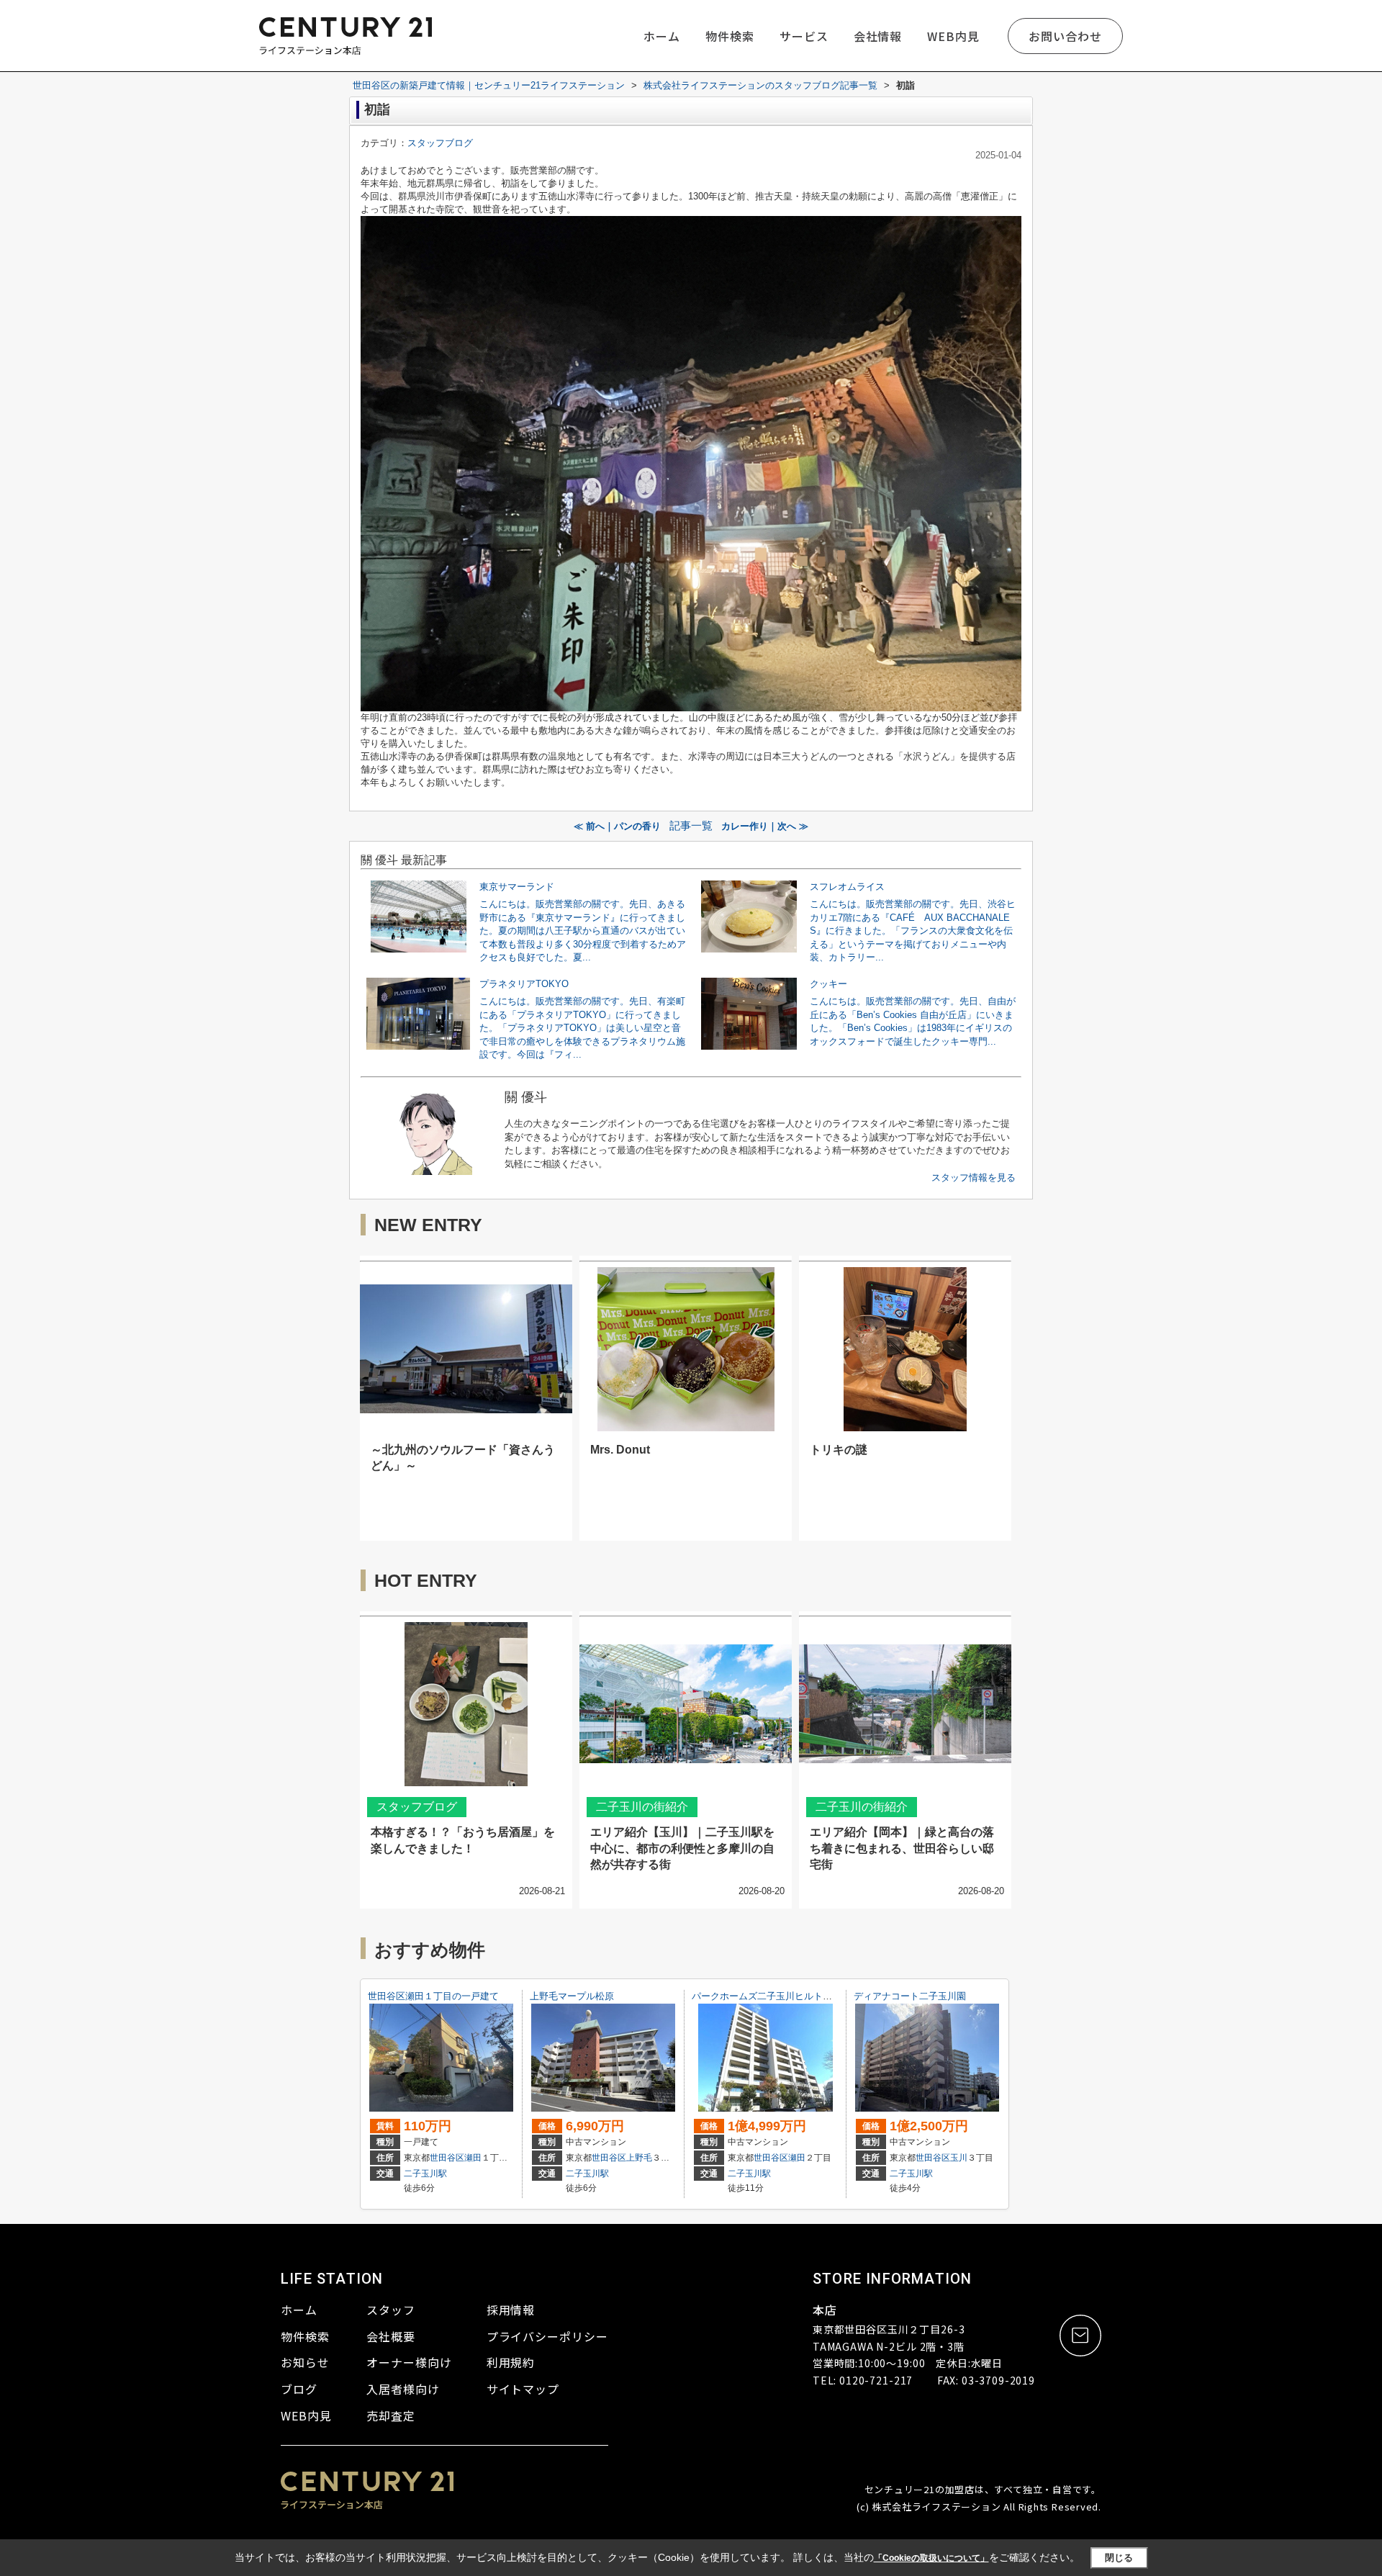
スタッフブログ (440, 143)
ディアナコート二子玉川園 (910, 1996)
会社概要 (391, 2336)
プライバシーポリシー (548, 2336)
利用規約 (511, 2362)
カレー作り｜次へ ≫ (765, 826)
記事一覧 (691, 826)
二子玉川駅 (425, 2174)
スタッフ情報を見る (974, 1177)
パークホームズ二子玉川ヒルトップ (767, 1996)
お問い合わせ (1065, 36)
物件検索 (730, 36)
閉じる (1119, 2558)
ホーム (662, 36)
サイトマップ (523, 2389)
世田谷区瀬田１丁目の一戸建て (433, 1996)
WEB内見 (953, 36)
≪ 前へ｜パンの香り (617, 826)
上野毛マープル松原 (572, 1996)
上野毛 (639, 2158)
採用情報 (511, 2310)
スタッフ (391, 2310)
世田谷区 (447, 2158)
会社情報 (878, 36)
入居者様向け (403, 2389)
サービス (804, 36)
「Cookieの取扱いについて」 (931, 2558)
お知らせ (305, 2362)
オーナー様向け (409, 2362)
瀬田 (473, 2158)
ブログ (299, 2389)
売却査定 (391, 2415)
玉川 (959, 2158)
